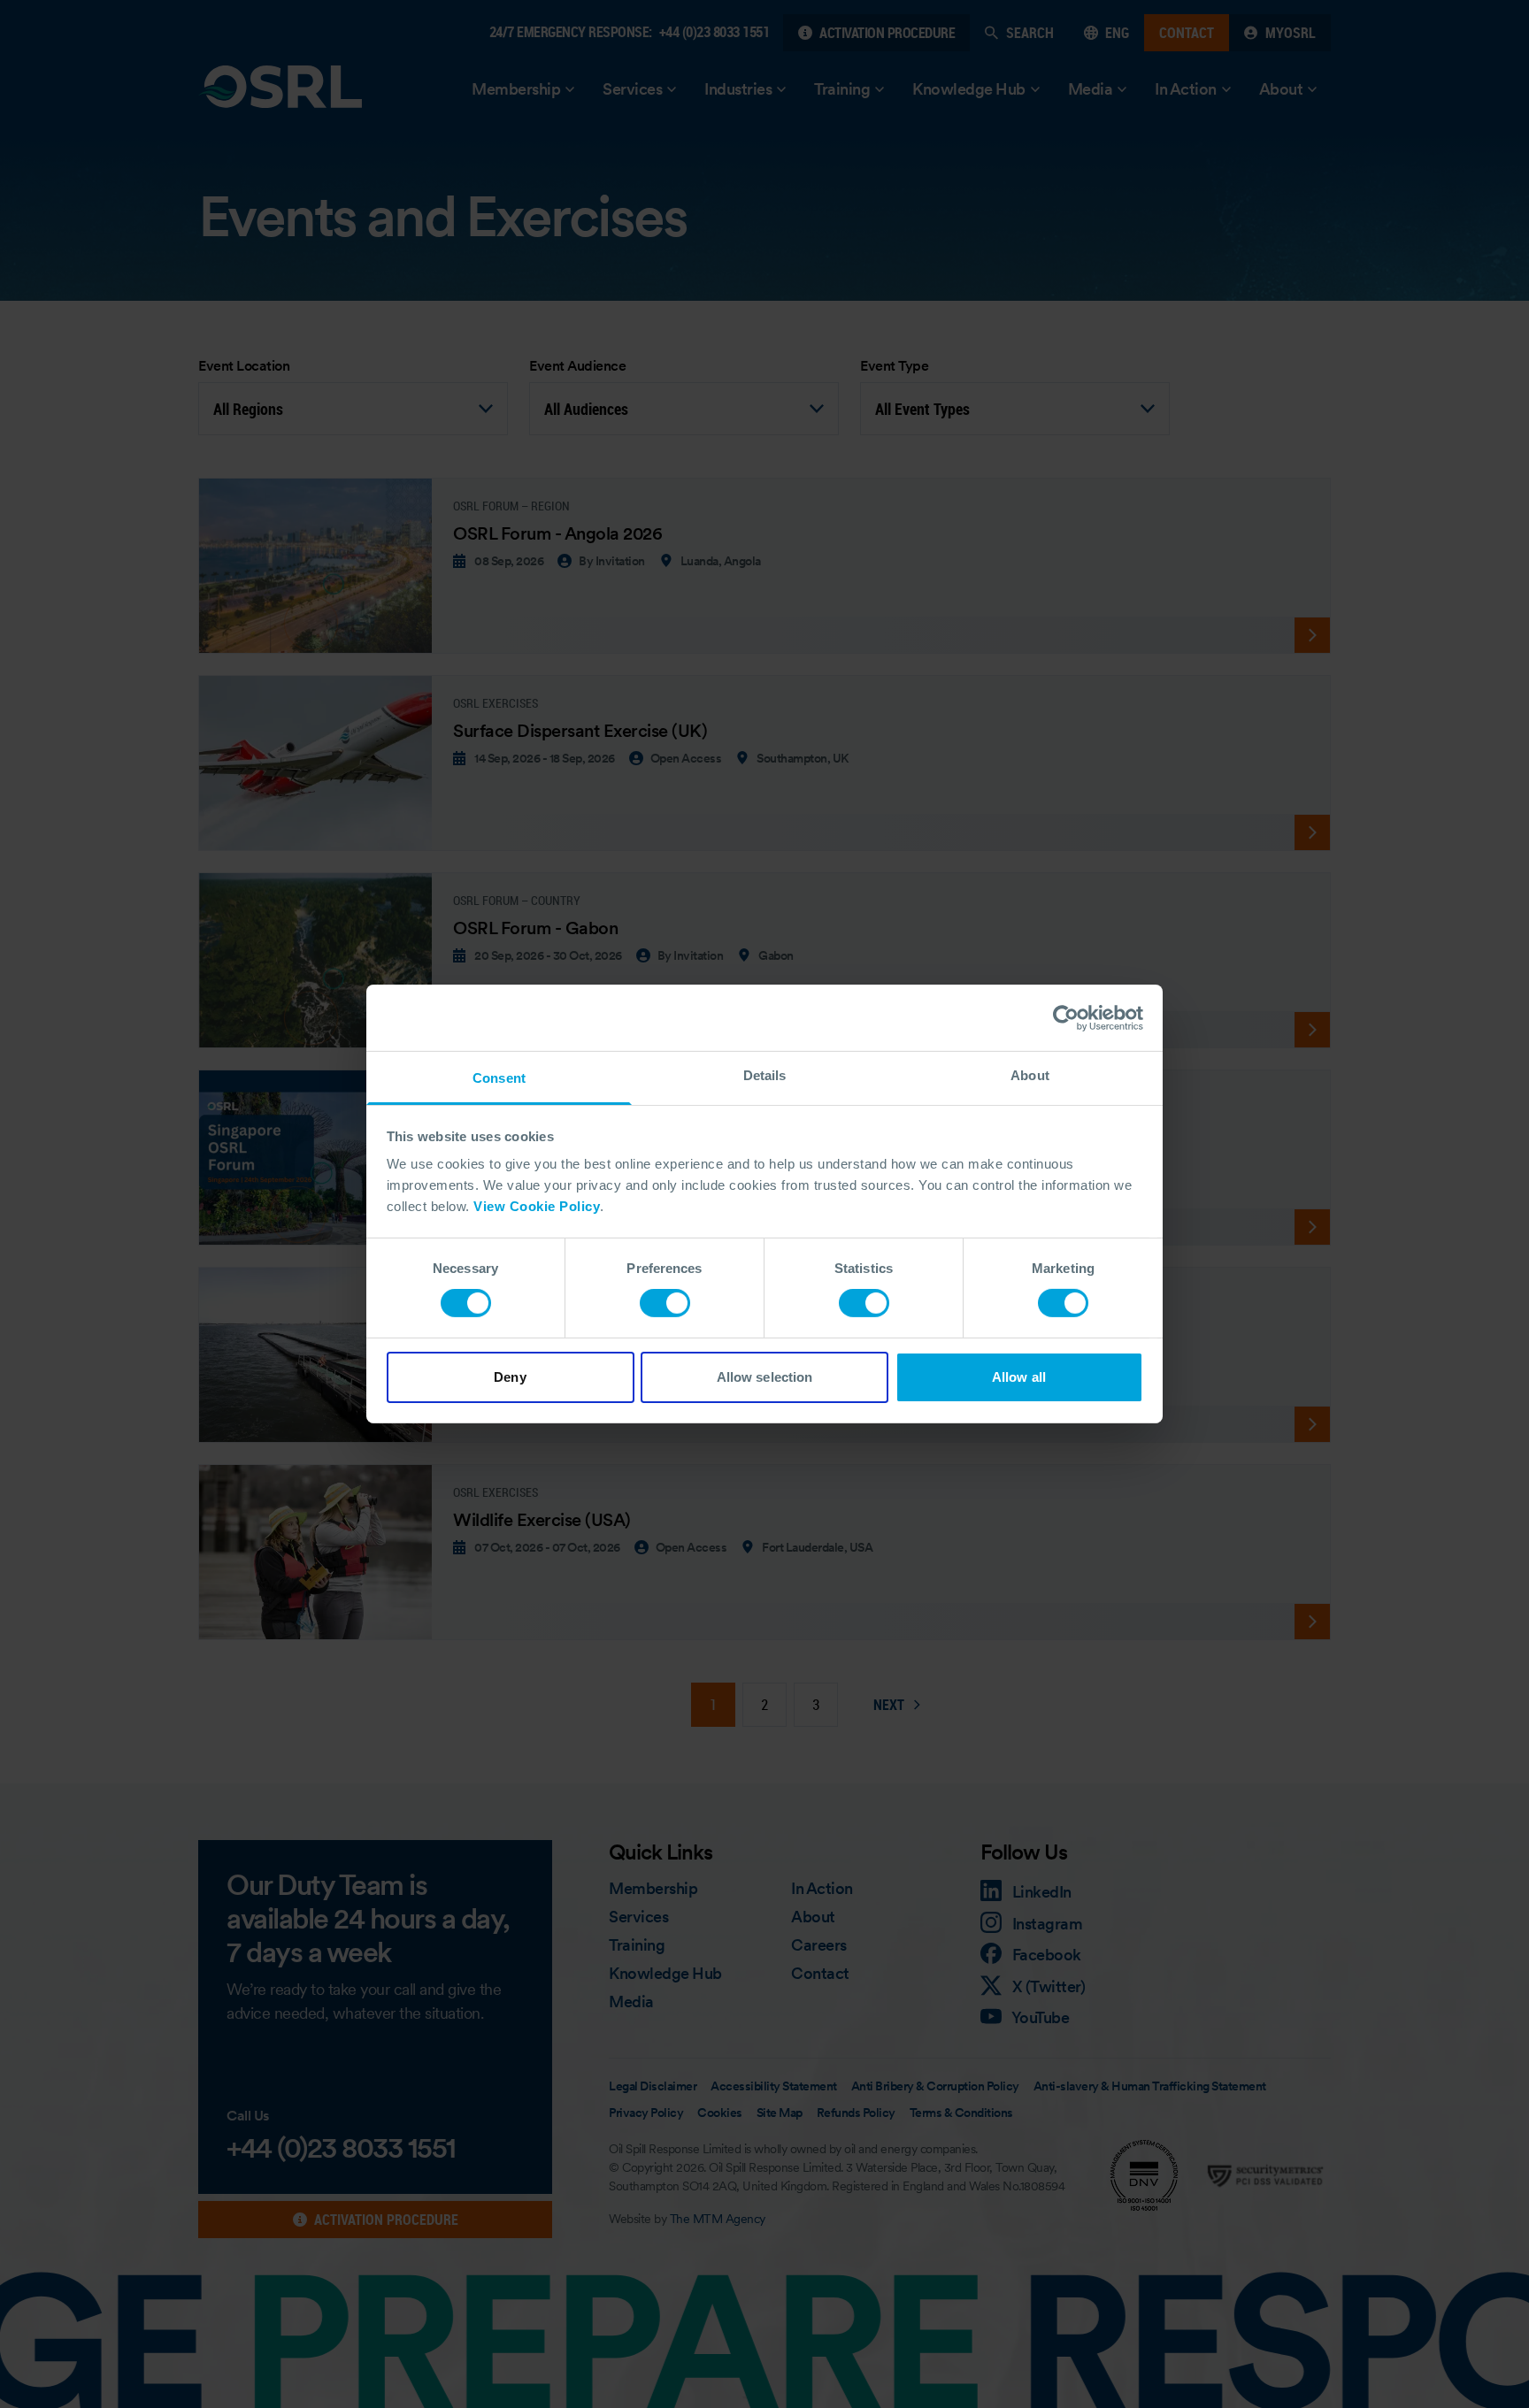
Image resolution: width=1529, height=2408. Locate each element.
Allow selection (765, 1377)
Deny (510, 1377)
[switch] (665, 1303)
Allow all (1019, 1377)
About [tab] (1030, 1075)
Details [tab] (765, 1075)
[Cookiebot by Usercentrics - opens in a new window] (1066, 1017)
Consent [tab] (499, 1078)
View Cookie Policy (537, 1206)
